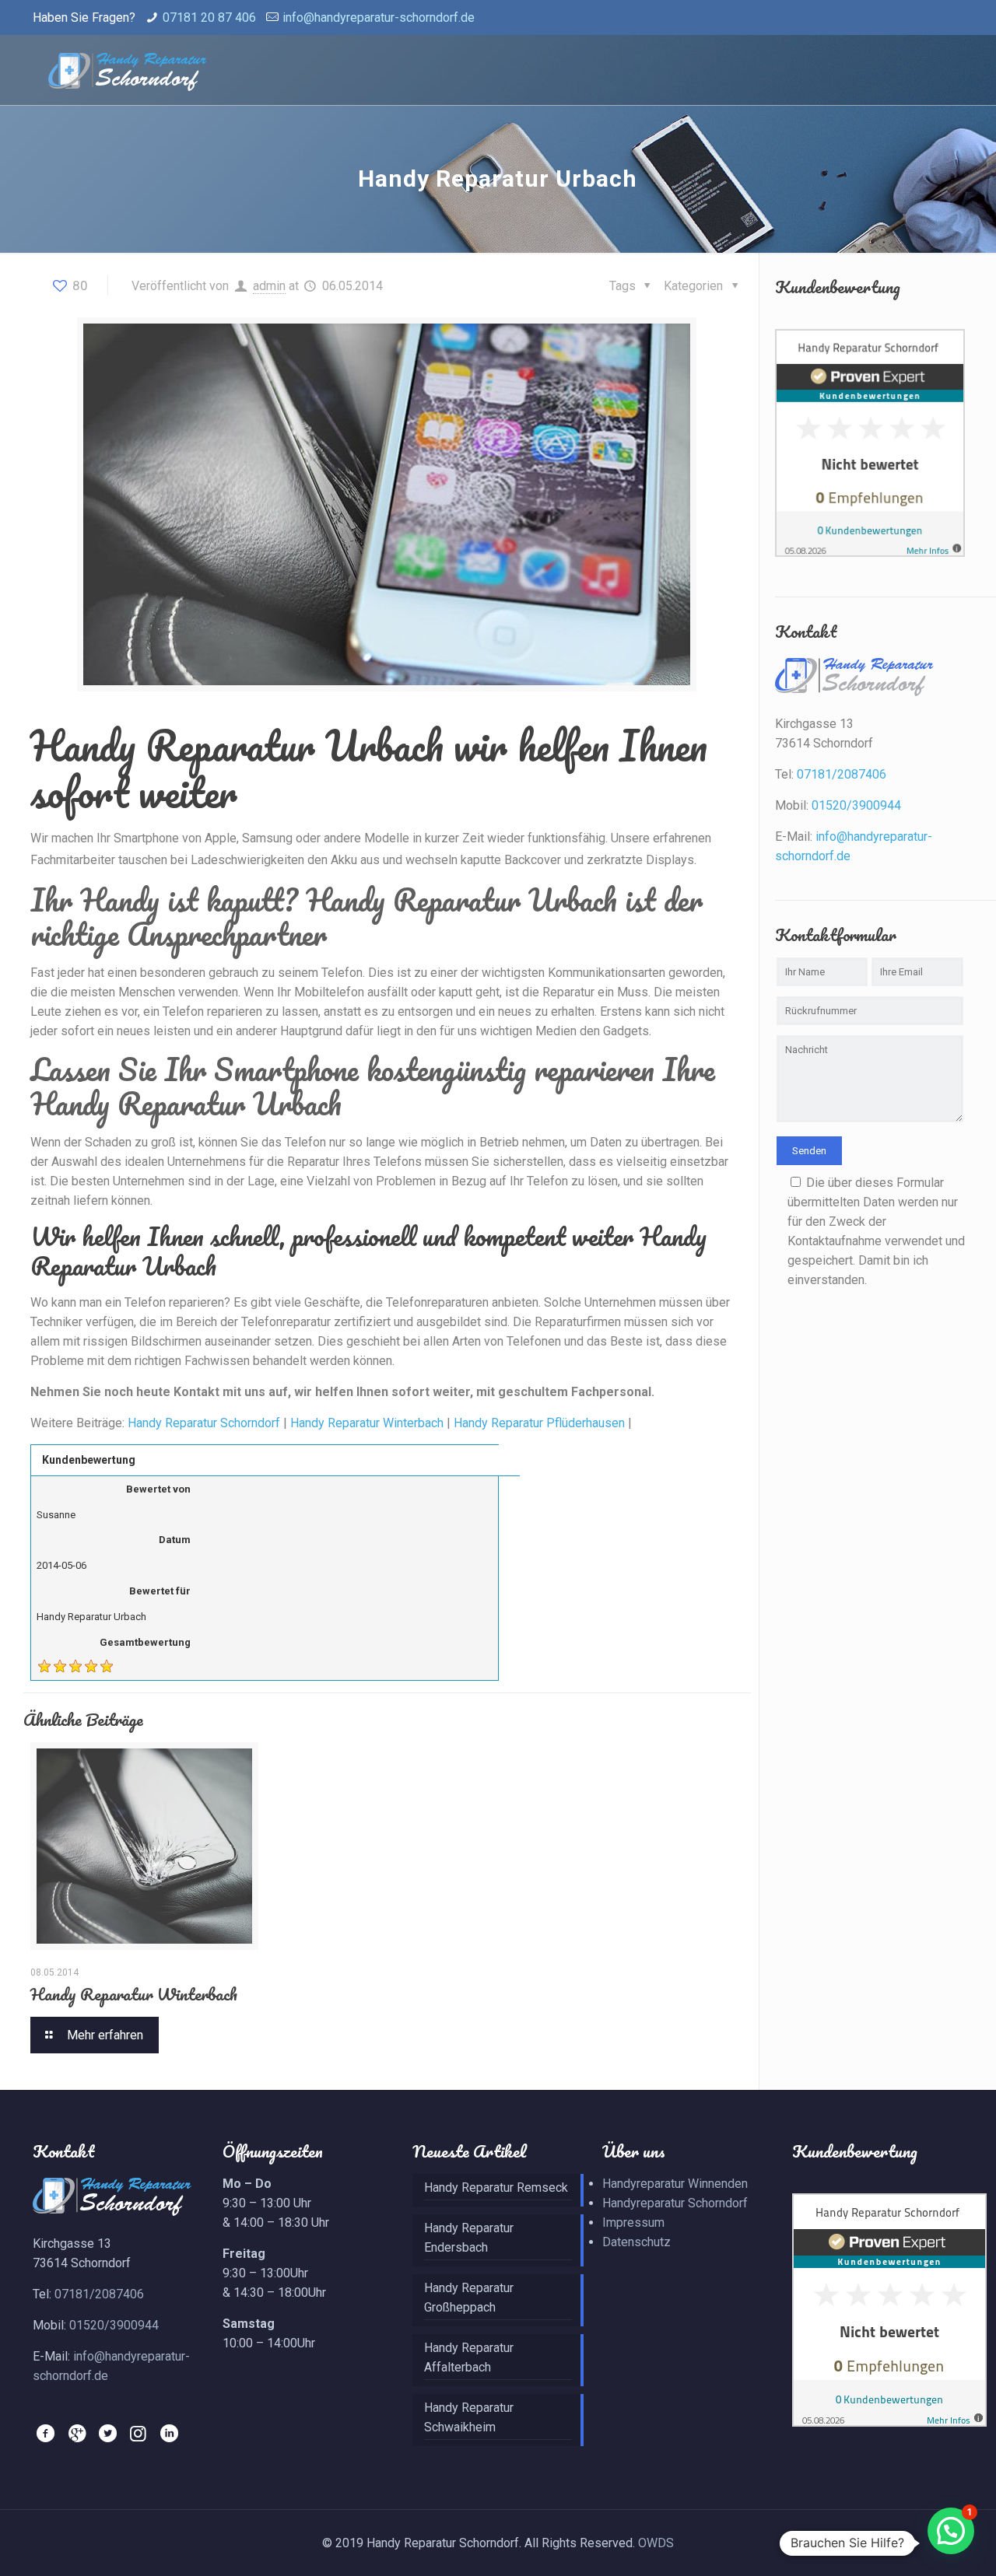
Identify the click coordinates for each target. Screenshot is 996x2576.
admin (269, 286)
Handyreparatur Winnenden (675, 2184)
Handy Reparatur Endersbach (469, 2238)
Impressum (633, 2222)
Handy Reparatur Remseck (496, 2187)
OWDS (656, 2543)
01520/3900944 (856, 805)
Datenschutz (637, 2242)
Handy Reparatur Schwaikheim (469, 2417)
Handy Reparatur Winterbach (367, 1423)
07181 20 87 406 (209, 17)
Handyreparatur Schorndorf (675, 2203)
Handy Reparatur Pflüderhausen (539, 1423)
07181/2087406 (842, 774)
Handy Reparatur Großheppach (469, 2298)
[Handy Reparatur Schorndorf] (128, 70)
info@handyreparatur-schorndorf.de (379, 17)
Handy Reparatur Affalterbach (469, 2357)
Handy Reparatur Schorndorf (204, 1423)
